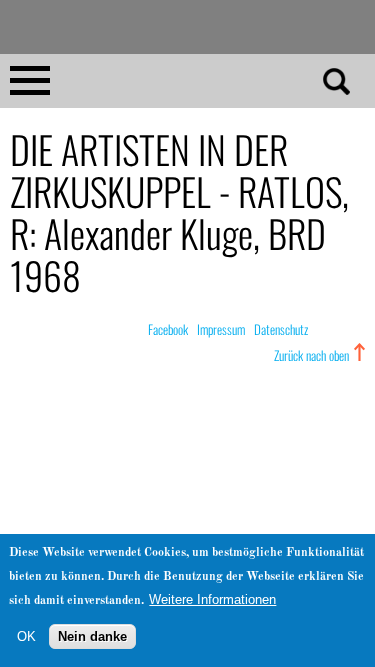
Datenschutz (281, 329)
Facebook (168, 329)
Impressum (221, 329)
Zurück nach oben (311, 355)
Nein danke (92, 636)
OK (26, 636)
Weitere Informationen (212, 599)
